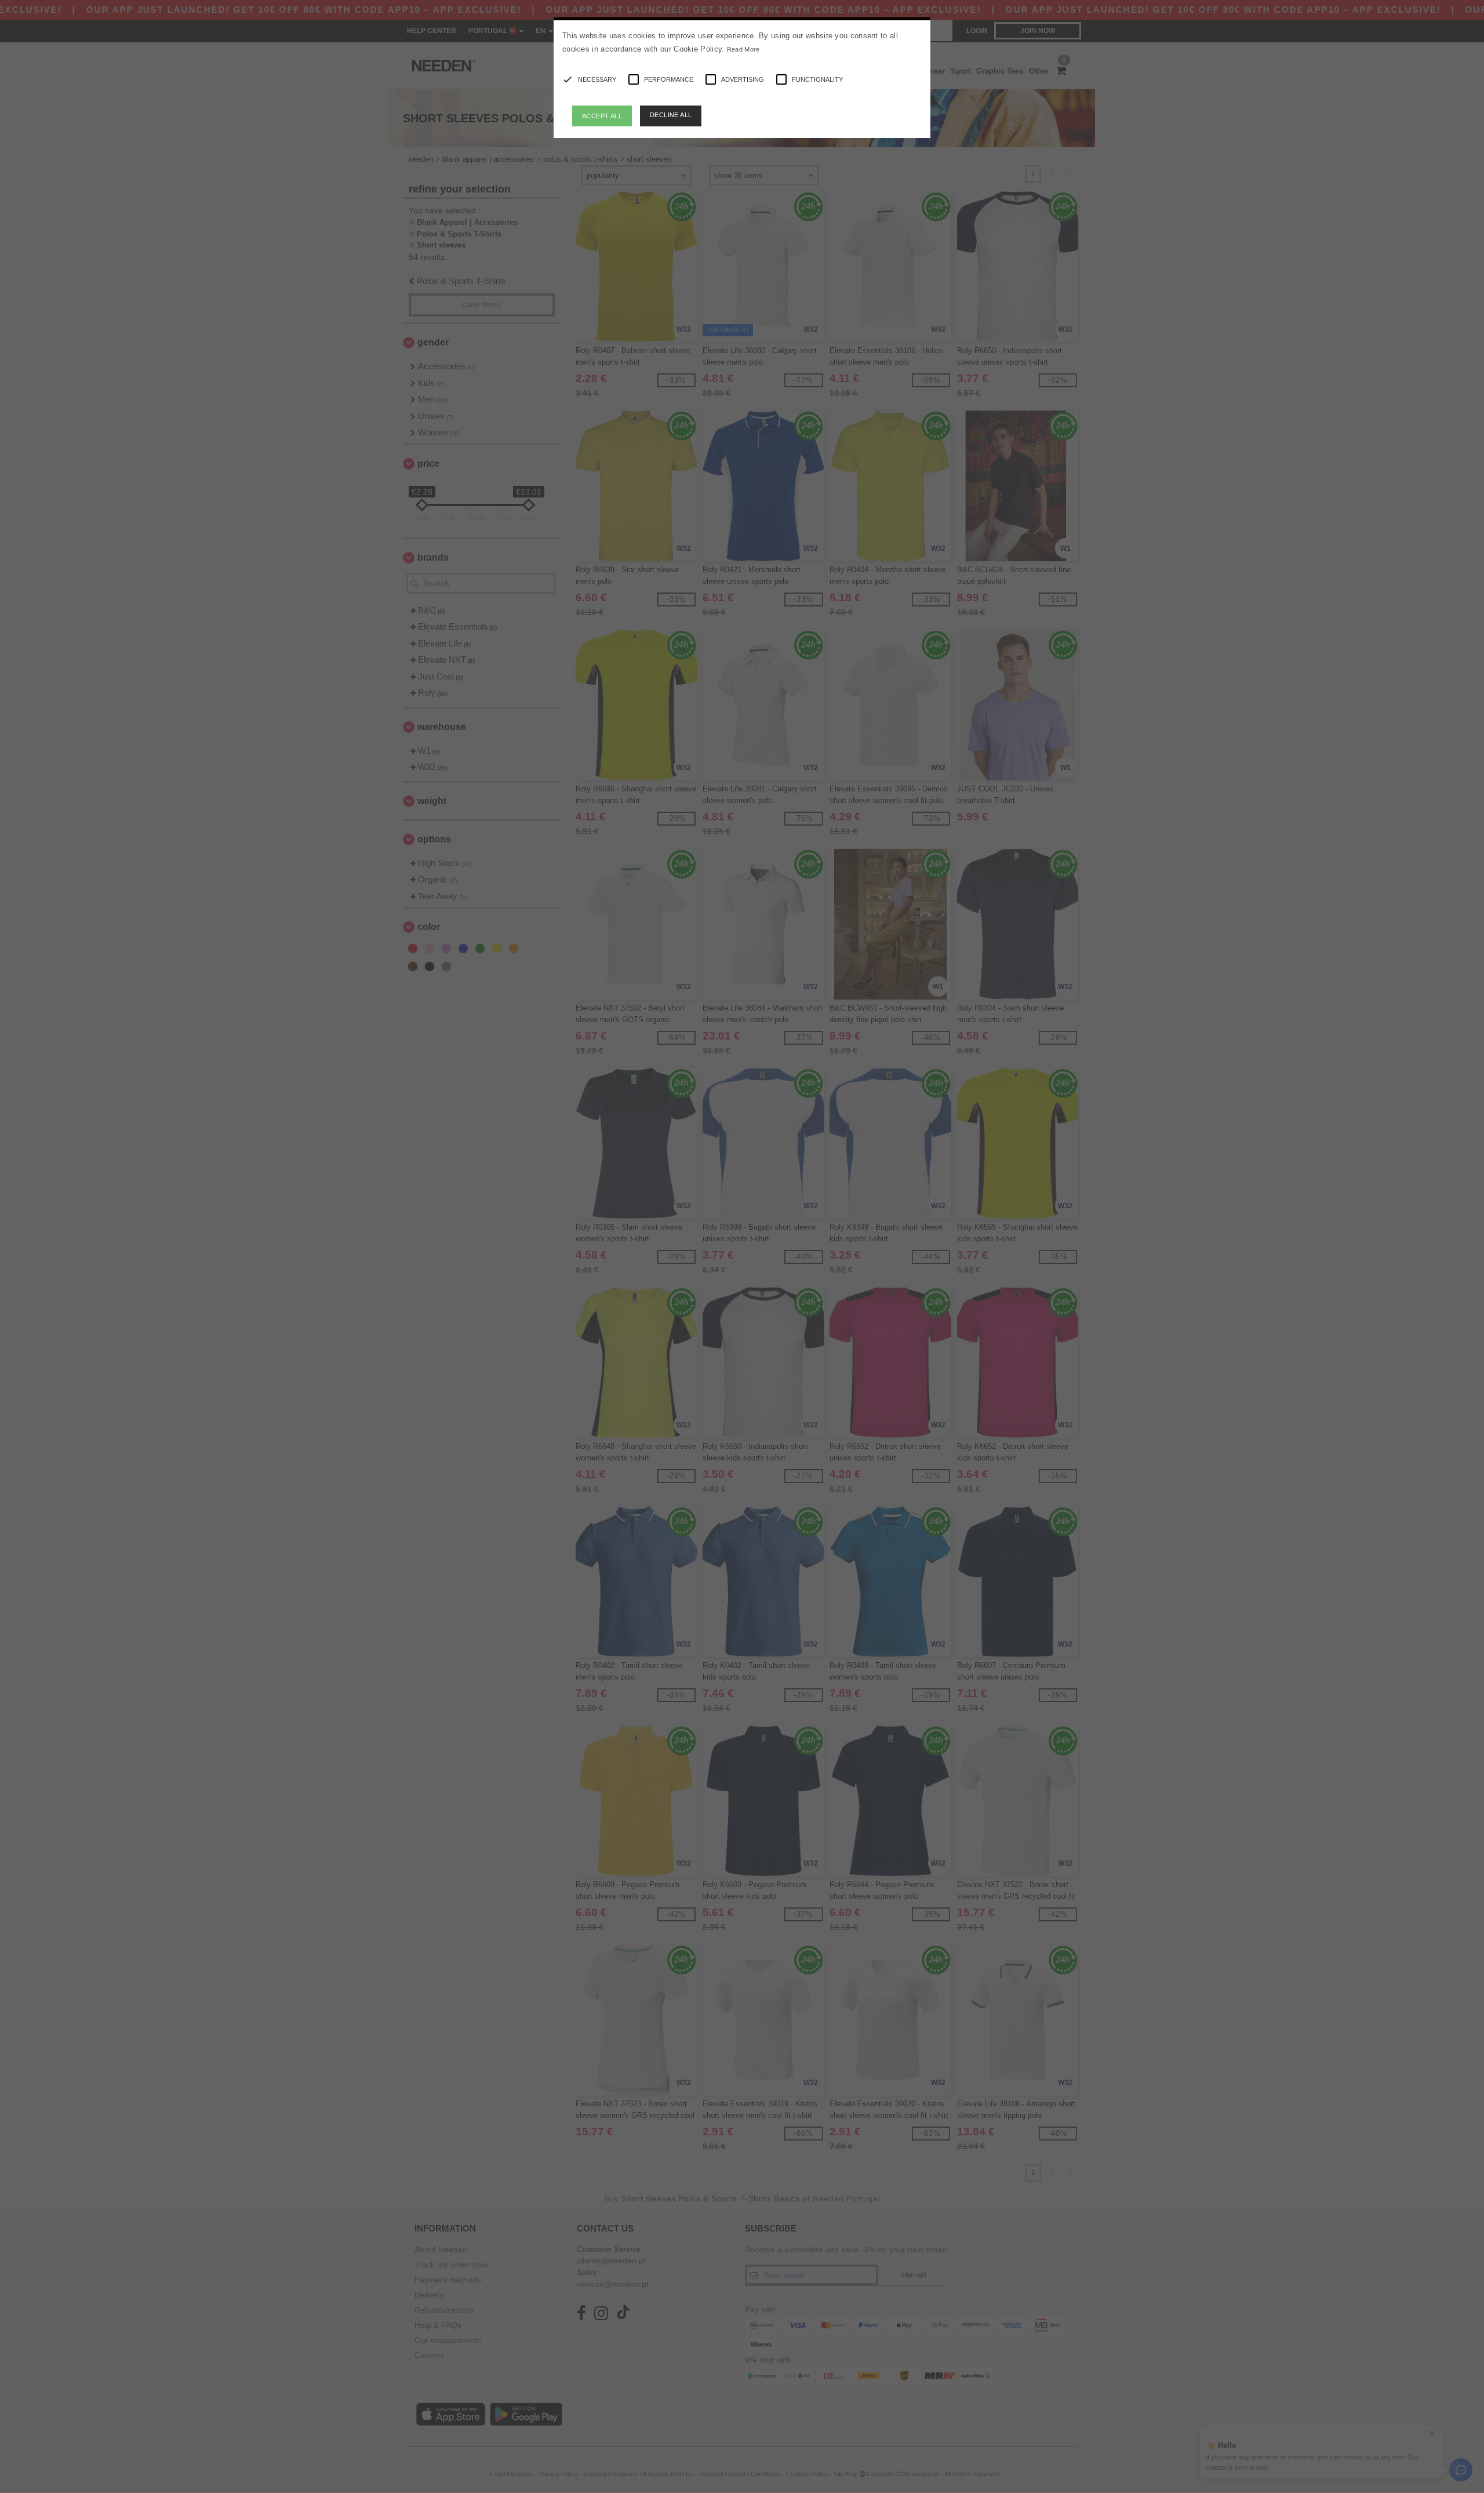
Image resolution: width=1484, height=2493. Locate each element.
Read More (743, 49)
